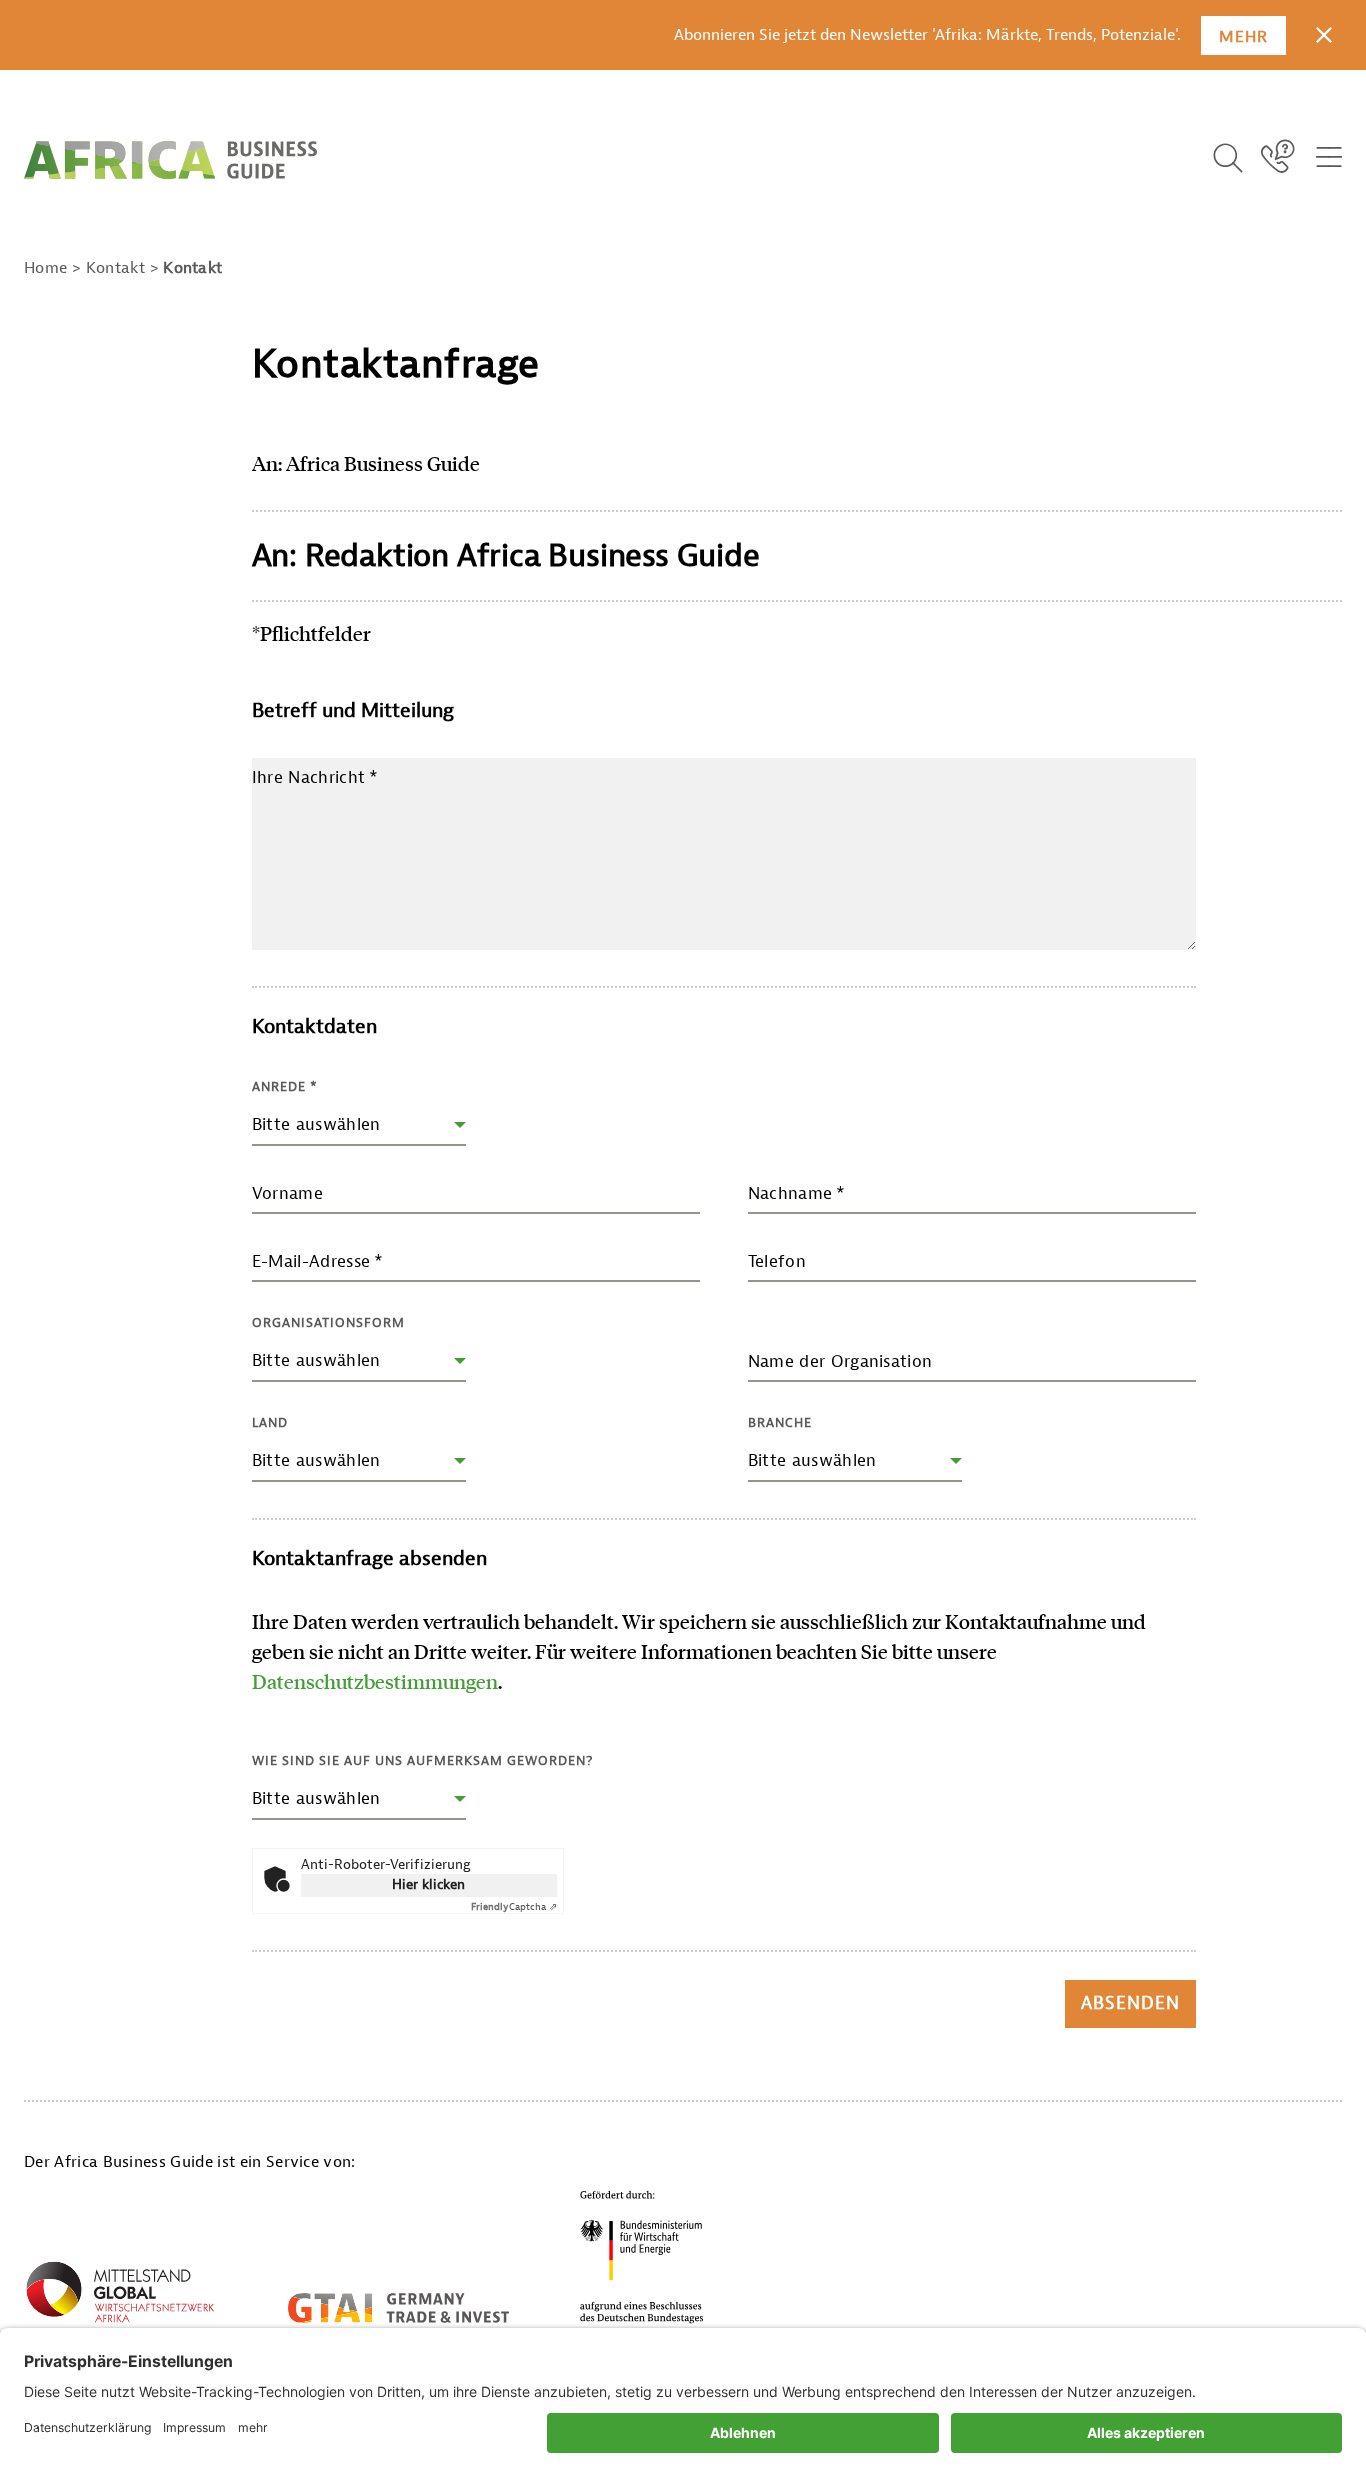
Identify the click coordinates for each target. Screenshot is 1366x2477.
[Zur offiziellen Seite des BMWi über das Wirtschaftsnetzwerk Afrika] (120, 2296)
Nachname (797, 1193)
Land (270, 1422)
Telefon (777, 1261)
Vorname (287, 1193)
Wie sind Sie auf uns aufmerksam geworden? (422, 1760)
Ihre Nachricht (315, 777)
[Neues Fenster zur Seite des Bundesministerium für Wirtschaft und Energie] (642, 2256)
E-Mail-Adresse (318, 1261)
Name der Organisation (840, 1361)
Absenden (1130, 2003)
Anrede (285, 1086)
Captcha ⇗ (514, 1906)
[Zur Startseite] (170, 160)
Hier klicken (428, 1884)
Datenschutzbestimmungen (375, 1681)
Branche (780, 1422)
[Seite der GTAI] (398, 2308)
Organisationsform (328, 1322)
